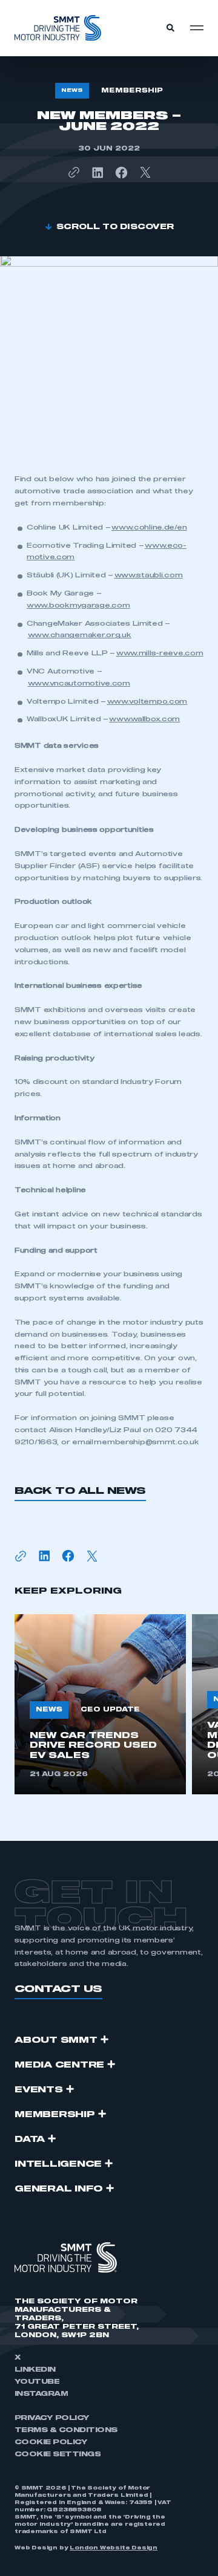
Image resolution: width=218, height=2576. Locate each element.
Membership (55, 2115)
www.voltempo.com (147, 702)
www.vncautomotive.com (79, 683)
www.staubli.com (149, 575)
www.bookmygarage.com (78, 605)
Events (39, 2090)
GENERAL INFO (59, 2189)
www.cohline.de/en (149, 527)
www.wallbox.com (144, 719)
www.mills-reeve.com (160, 653)
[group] (100, 1704)
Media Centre (59, 2065)
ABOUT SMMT (56, 2040)
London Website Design (114, 2548)
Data (30, 2140)
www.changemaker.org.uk (80, 635)
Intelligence (58, 2164)
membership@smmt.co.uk (146, 1442)
